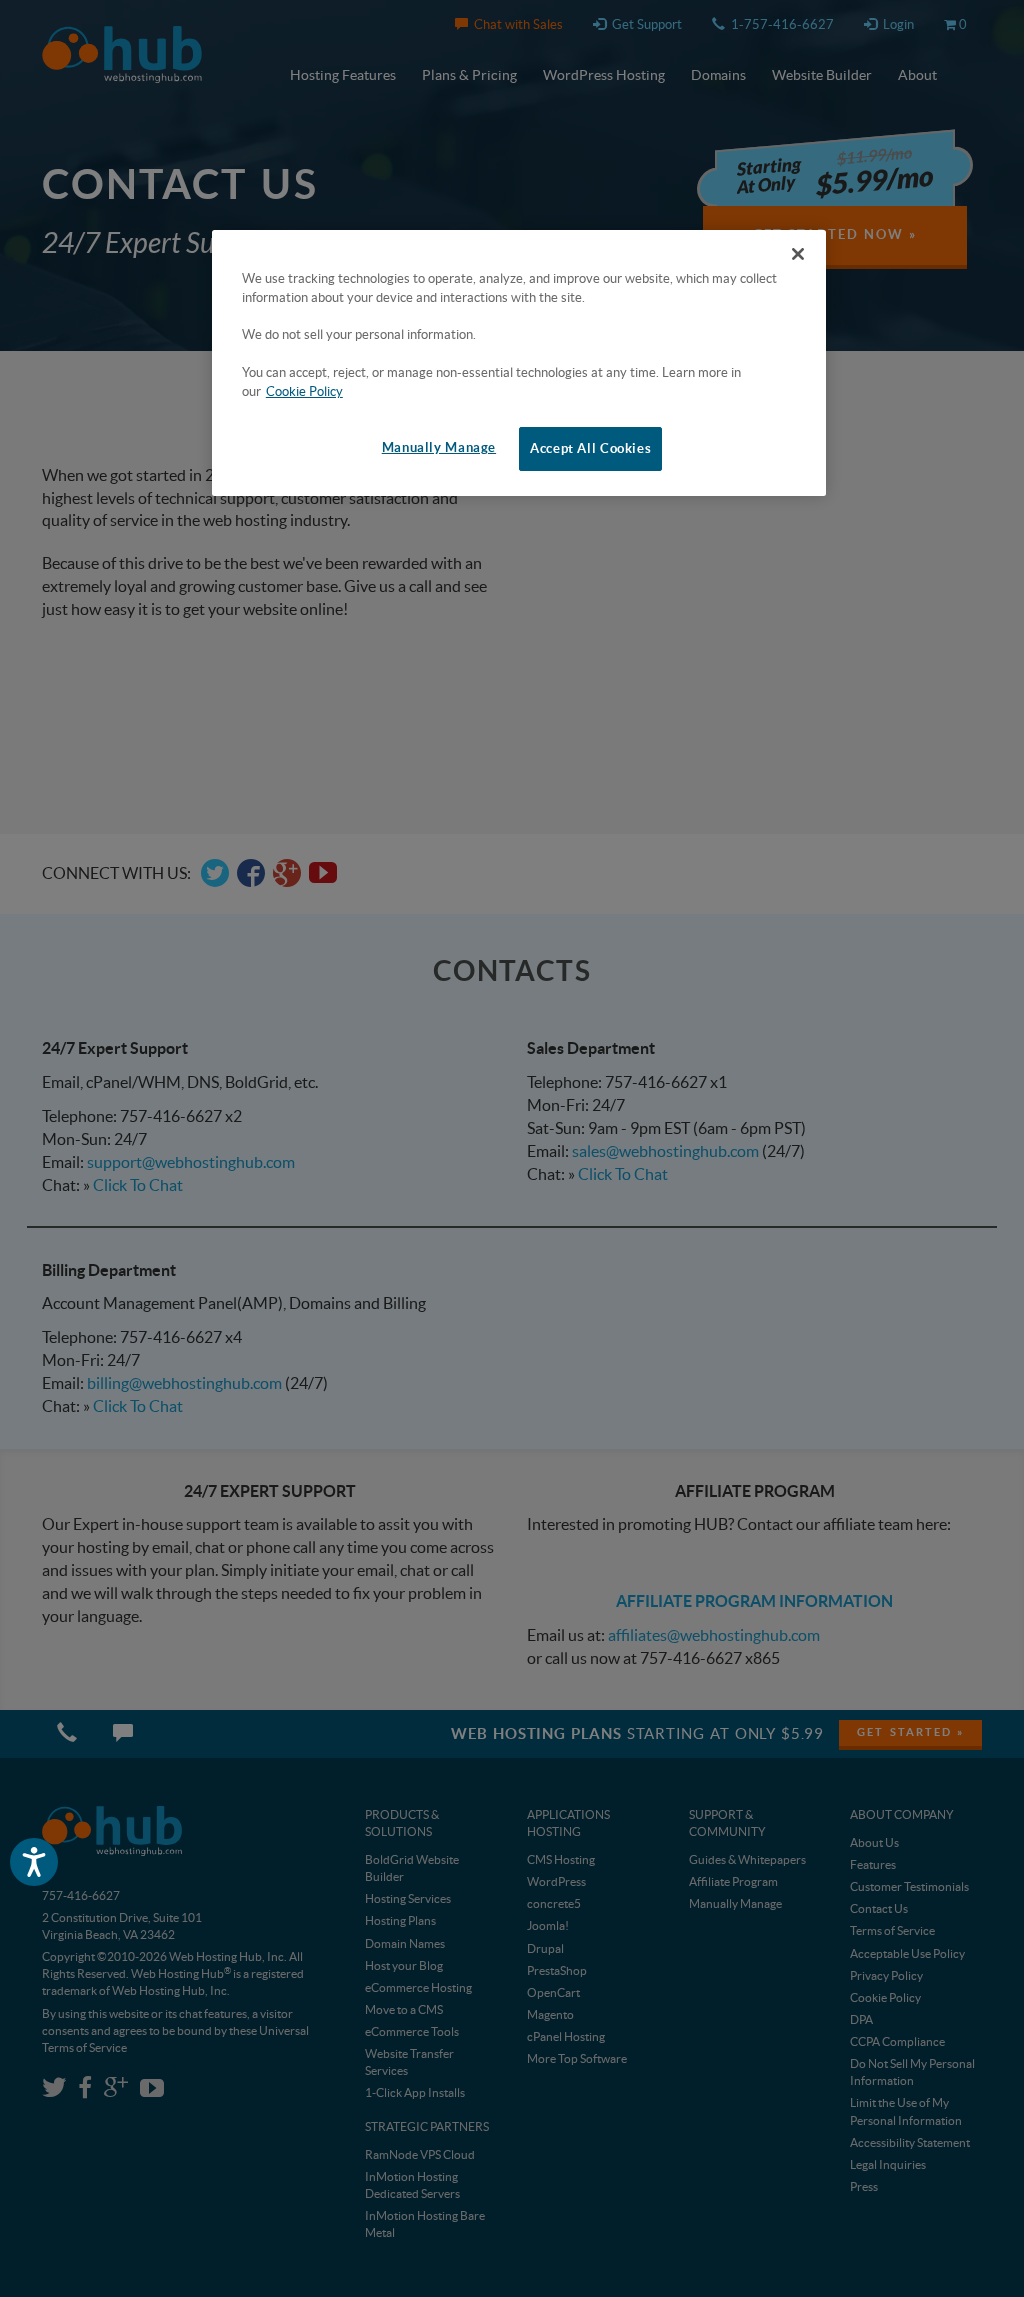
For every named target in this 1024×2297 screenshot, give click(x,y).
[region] (519, 363)
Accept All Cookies (590, 448)
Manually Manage (439, 447)
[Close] (798, 254)
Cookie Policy (304, 391)
